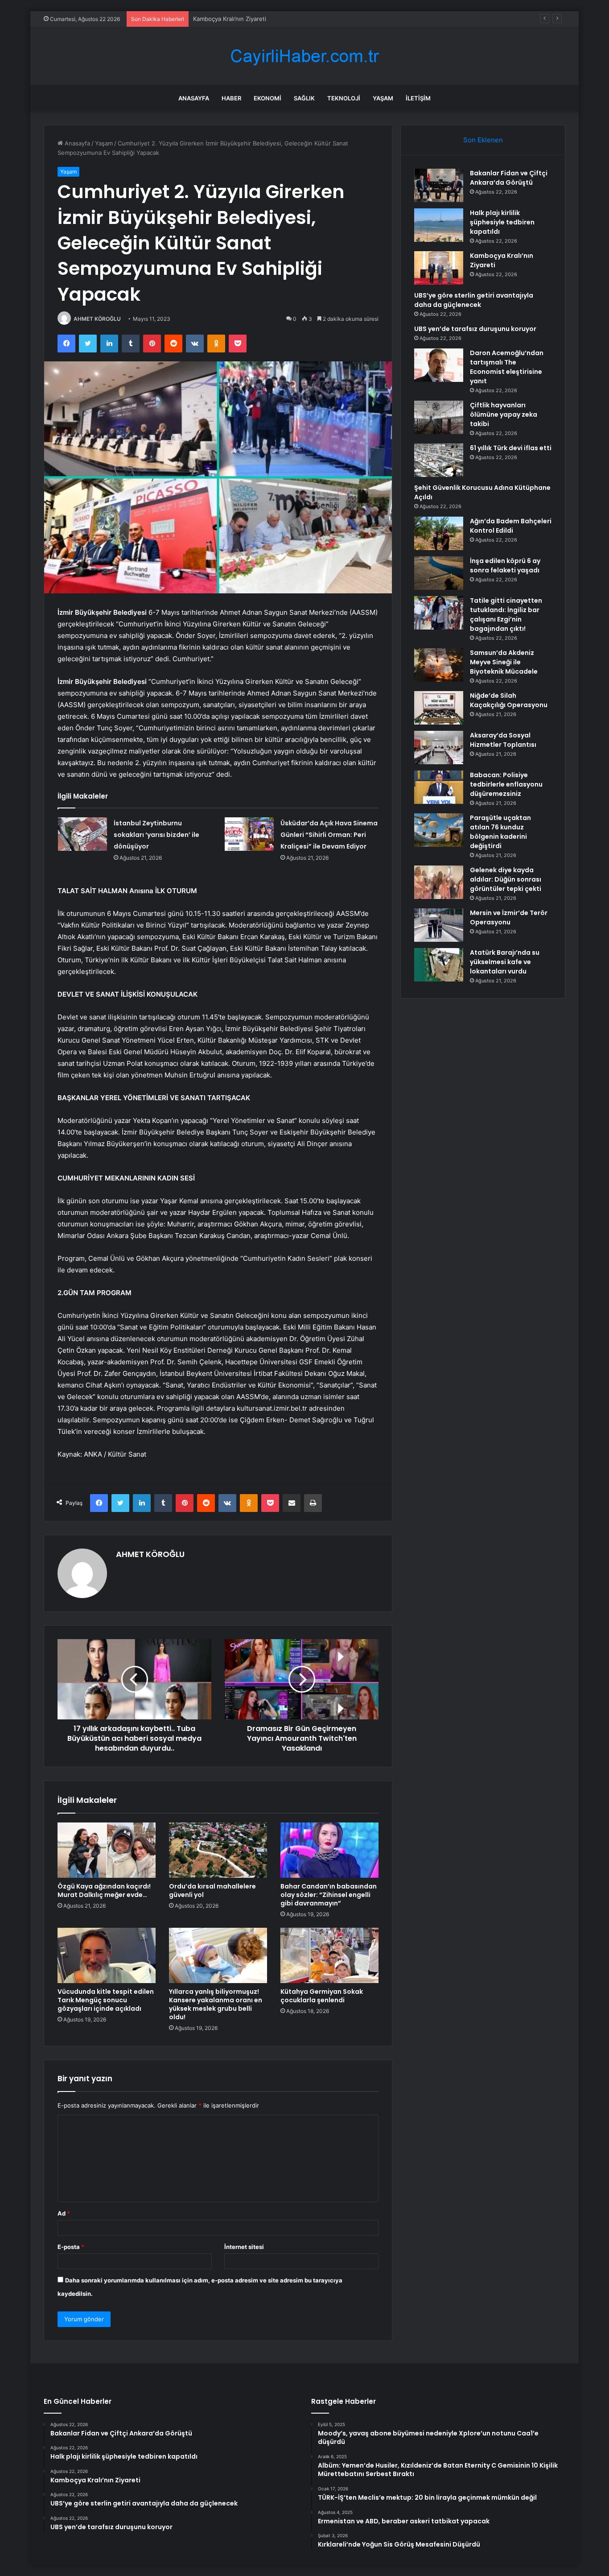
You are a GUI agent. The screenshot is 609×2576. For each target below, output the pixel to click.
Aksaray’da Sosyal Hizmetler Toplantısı (503, 740)
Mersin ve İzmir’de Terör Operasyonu (509, 917)
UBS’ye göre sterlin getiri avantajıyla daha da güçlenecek (474, 300)
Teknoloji (344, 98)
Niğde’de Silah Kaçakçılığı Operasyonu (509, 700)
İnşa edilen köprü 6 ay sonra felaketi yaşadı (505, 565)
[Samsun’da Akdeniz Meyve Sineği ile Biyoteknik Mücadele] (439, 665)
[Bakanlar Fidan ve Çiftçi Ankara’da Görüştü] (439, 185)
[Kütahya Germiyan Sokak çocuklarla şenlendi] (329, 1955)
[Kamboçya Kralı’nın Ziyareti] (439, 268)
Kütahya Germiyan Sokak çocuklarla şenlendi (322, 1996)
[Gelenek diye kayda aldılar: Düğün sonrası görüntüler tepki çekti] (439, 882)
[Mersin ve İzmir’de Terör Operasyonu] (439, 925)
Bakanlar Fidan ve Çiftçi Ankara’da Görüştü (509, 178)
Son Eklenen (483, 140)
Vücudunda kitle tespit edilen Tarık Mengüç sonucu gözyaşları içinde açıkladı (106, 2000)
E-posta (71, 2247)
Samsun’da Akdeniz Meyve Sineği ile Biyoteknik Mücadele (504, 662)
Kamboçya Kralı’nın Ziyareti (230, 19)
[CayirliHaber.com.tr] (304, 56)
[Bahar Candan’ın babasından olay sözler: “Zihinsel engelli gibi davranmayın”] (329, 1850)
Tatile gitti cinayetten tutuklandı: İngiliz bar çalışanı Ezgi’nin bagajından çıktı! (506, 615)
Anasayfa (194, 98)
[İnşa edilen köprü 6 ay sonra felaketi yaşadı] (439, 573)
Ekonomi (267, 98)
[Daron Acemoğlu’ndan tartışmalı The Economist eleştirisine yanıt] (439, 365)
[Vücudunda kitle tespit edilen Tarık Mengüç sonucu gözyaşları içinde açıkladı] (107, 1955)
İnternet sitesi (244, 2247)
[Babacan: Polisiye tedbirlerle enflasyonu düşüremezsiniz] (439, 787)
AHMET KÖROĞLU (97, 319)
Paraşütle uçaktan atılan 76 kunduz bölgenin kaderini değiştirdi (500, 832)
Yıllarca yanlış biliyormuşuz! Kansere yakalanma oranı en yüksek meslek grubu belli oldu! (216, 2004)
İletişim (418, 98)
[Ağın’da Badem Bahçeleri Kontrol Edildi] (439, 533)
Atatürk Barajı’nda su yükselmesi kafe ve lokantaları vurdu (505, 962)
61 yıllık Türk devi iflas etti (511, 448)
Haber (231, 98)
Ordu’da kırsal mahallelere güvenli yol (212, 1891)
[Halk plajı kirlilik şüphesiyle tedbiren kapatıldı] (439, 225)
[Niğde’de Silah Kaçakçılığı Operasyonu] (439, 708)
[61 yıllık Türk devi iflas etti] (439, 460)
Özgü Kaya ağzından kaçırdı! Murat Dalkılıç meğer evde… (104, 1891)
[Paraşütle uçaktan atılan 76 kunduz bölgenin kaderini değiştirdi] (439, 830)
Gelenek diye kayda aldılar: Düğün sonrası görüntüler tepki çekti (506, 879)
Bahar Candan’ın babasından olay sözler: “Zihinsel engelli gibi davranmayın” (329, 1895)
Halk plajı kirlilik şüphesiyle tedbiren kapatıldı (502, 222)
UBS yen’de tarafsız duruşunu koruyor (475, 329)
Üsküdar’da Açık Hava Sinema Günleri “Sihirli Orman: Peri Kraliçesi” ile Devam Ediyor (329, 835)
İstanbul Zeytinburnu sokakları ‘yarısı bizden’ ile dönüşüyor (156, 835)
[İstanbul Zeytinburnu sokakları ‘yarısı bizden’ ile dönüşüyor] (82, 834)
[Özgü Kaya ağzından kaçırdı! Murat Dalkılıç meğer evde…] (107, 1850)
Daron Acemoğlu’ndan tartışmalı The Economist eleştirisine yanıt (507, 367)
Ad (64, 2213)
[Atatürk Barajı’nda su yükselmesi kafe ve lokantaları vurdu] (439, 965)
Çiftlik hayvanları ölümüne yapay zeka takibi (504, 414)
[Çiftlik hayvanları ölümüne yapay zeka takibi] (439, 417)
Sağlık (304, 98)
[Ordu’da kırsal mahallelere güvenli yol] (218, 1850)
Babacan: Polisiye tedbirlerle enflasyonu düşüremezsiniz (506, 784)
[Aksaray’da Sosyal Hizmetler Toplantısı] (439, 748)
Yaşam (383, 98)
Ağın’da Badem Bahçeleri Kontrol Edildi (511, 526)
